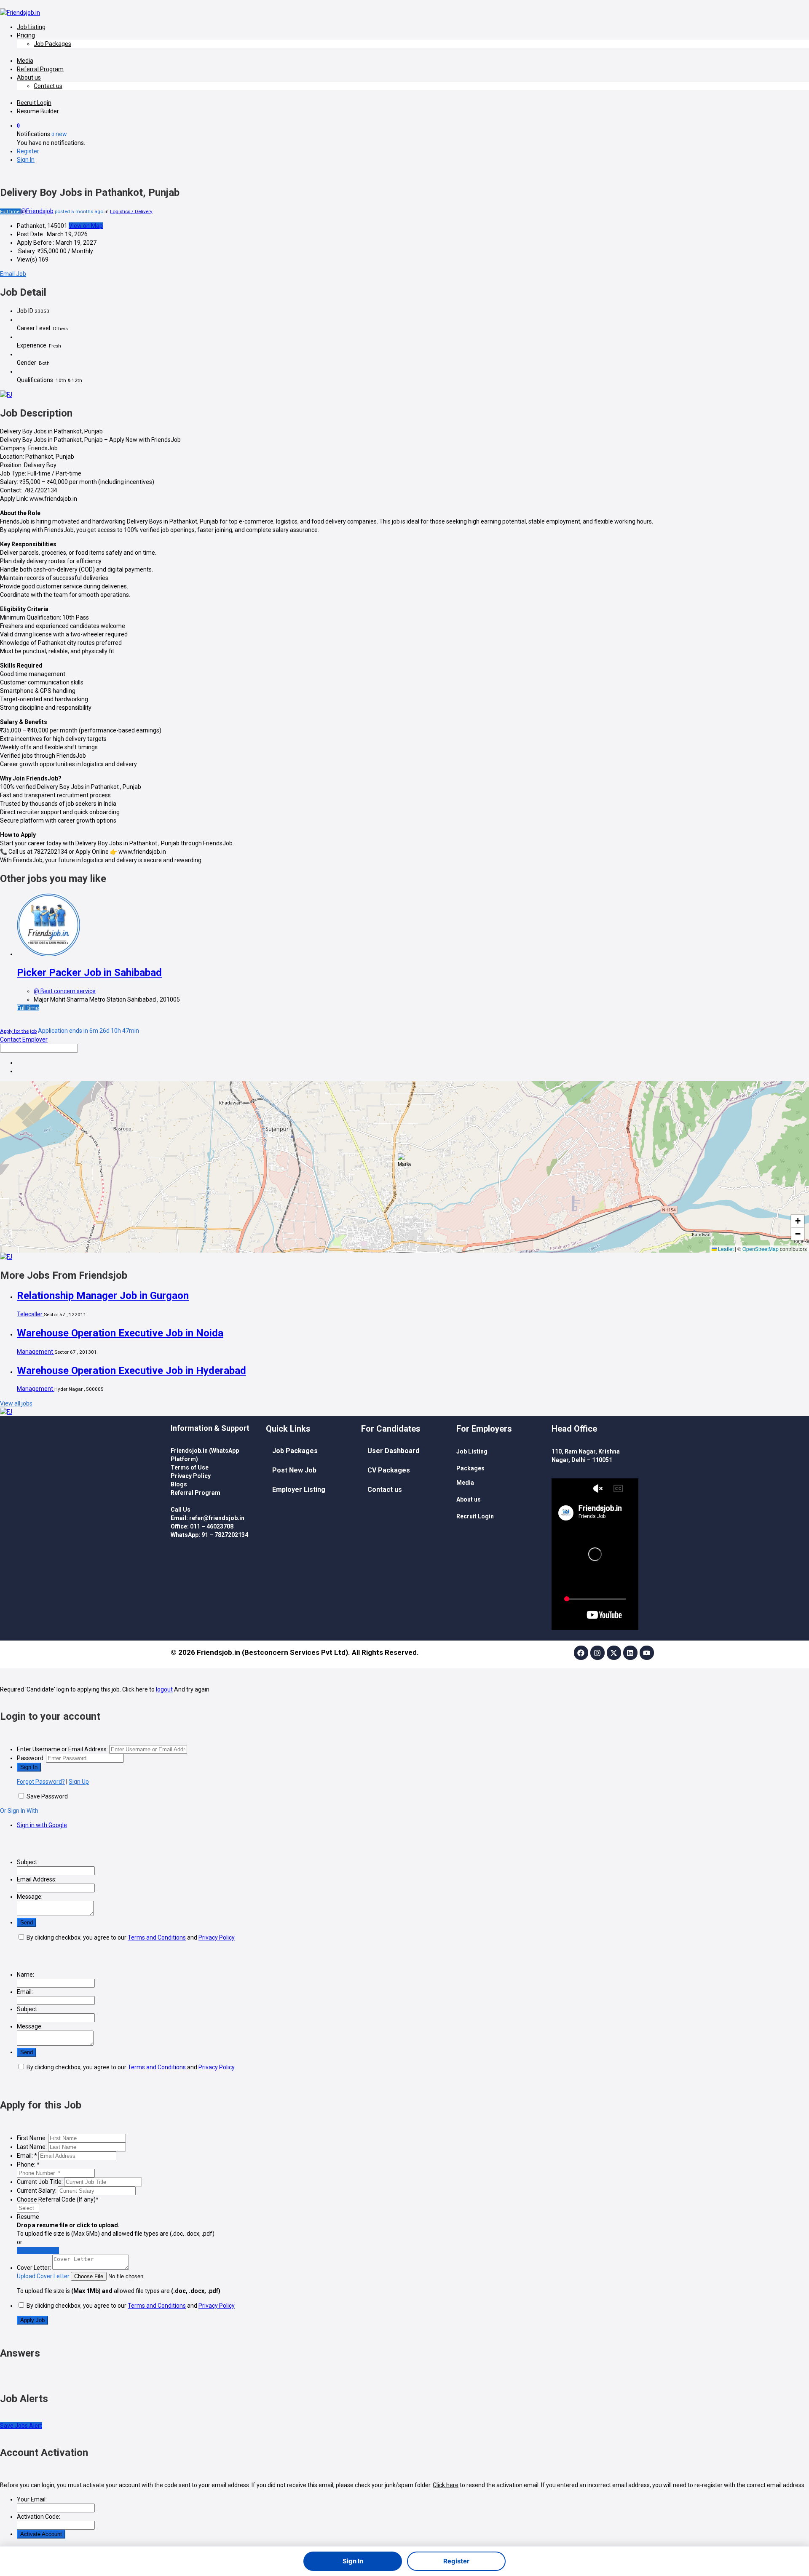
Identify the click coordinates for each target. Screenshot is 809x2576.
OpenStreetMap (761, 1249)
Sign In (353, 2561)
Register (456, 2561)
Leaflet (725, 1249)
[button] (404, 1160)
